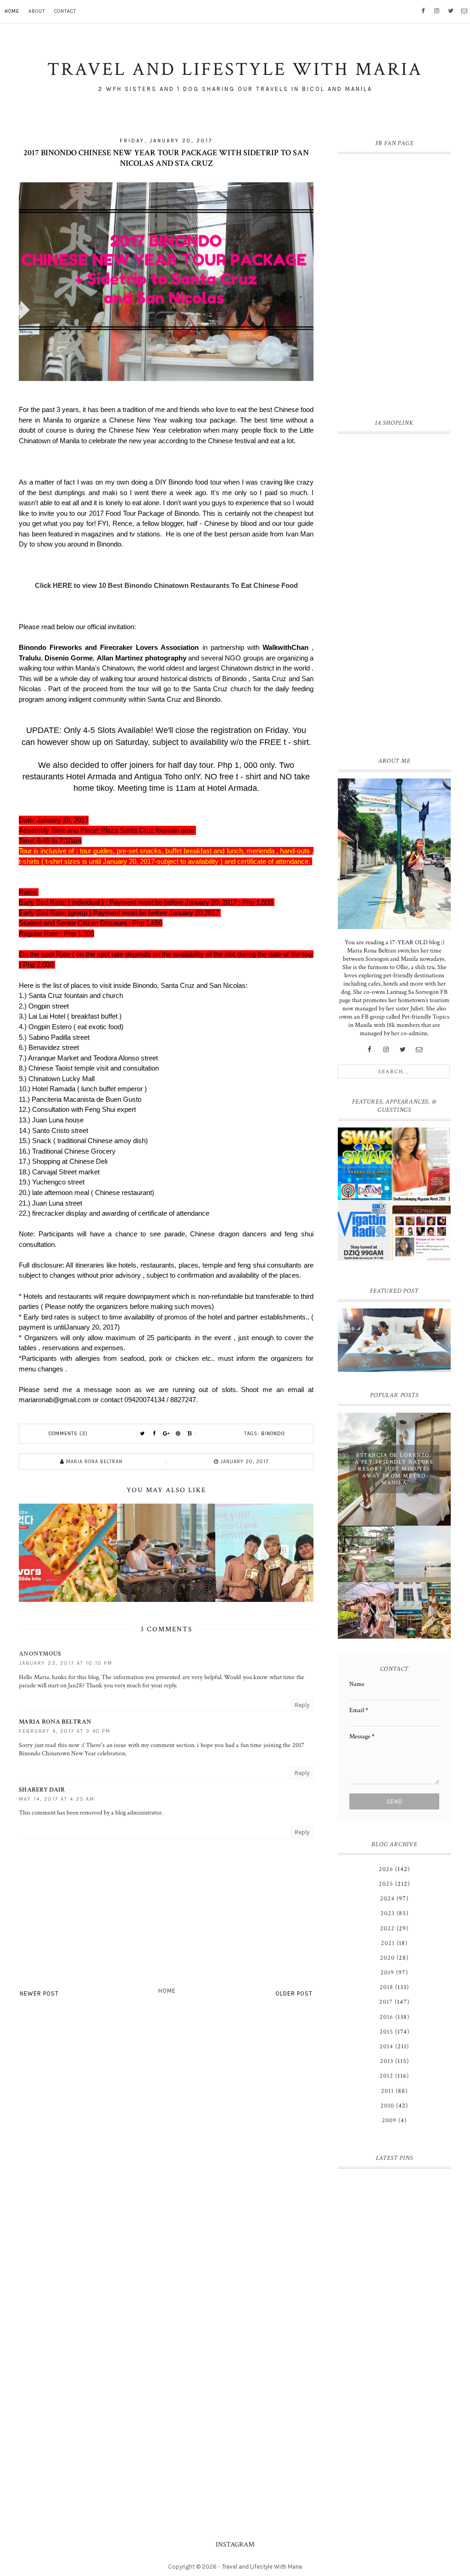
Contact (65, 11)
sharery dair (42, 1790)
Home (12, 11)
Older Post (294, 1993)
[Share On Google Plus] (166, 1434)
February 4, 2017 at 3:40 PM (65, 1731)
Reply (302, 1705)
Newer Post (39, 1993)
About (37, 11)
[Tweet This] (142, 1434)
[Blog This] (190, 1434)
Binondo (273, 1434)
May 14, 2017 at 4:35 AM (57, 1799)
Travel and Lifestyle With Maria (262, 2567)
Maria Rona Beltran (55, 1722)
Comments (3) (68, 1434)
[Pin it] (178, 1434)
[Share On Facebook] (154, 1434)
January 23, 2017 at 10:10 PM (66, 1663)
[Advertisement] (394, 593)
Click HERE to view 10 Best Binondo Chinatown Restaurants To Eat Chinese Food (166, 585)
